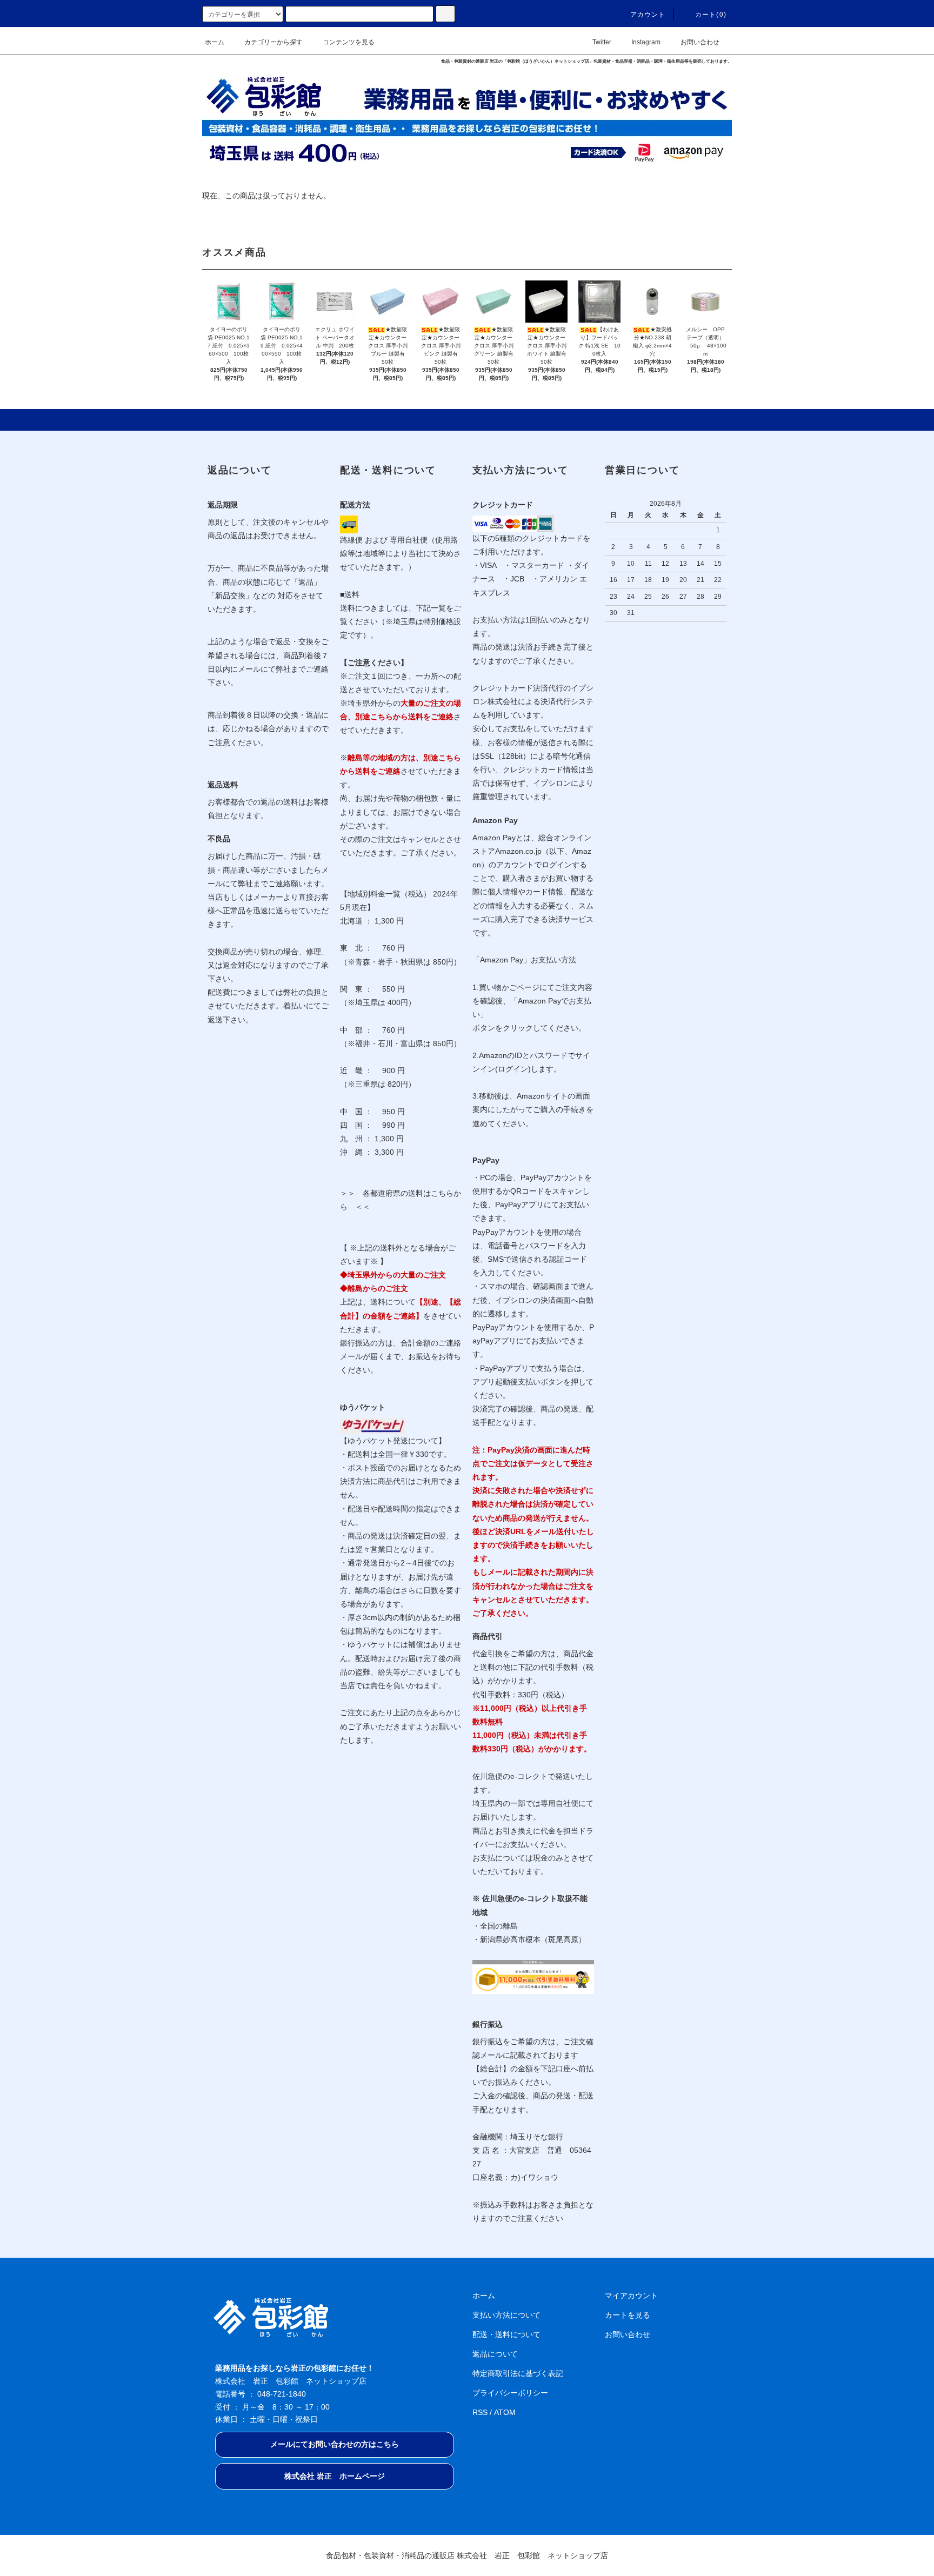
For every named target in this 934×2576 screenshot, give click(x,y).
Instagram (646, 42)
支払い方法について (506, 2315)
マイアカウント (631, 2296)
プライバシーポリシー (510, 2393)
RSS (480, 2412)
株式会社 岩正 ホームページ (335, 2476)
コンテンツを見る (349, 42)
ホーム (215, 42)
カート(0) (711, 15)
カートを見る (628, 2315)
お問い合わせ (700, 42)
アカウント (648, 15)
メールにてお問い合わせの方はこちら (335, 2444)
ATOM (505, 2412)
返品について (495, 2354)
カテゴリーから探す (273, 42)
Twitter (602, 42)
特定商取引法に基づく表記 (518, 2373)
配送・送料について (506, 2334)
